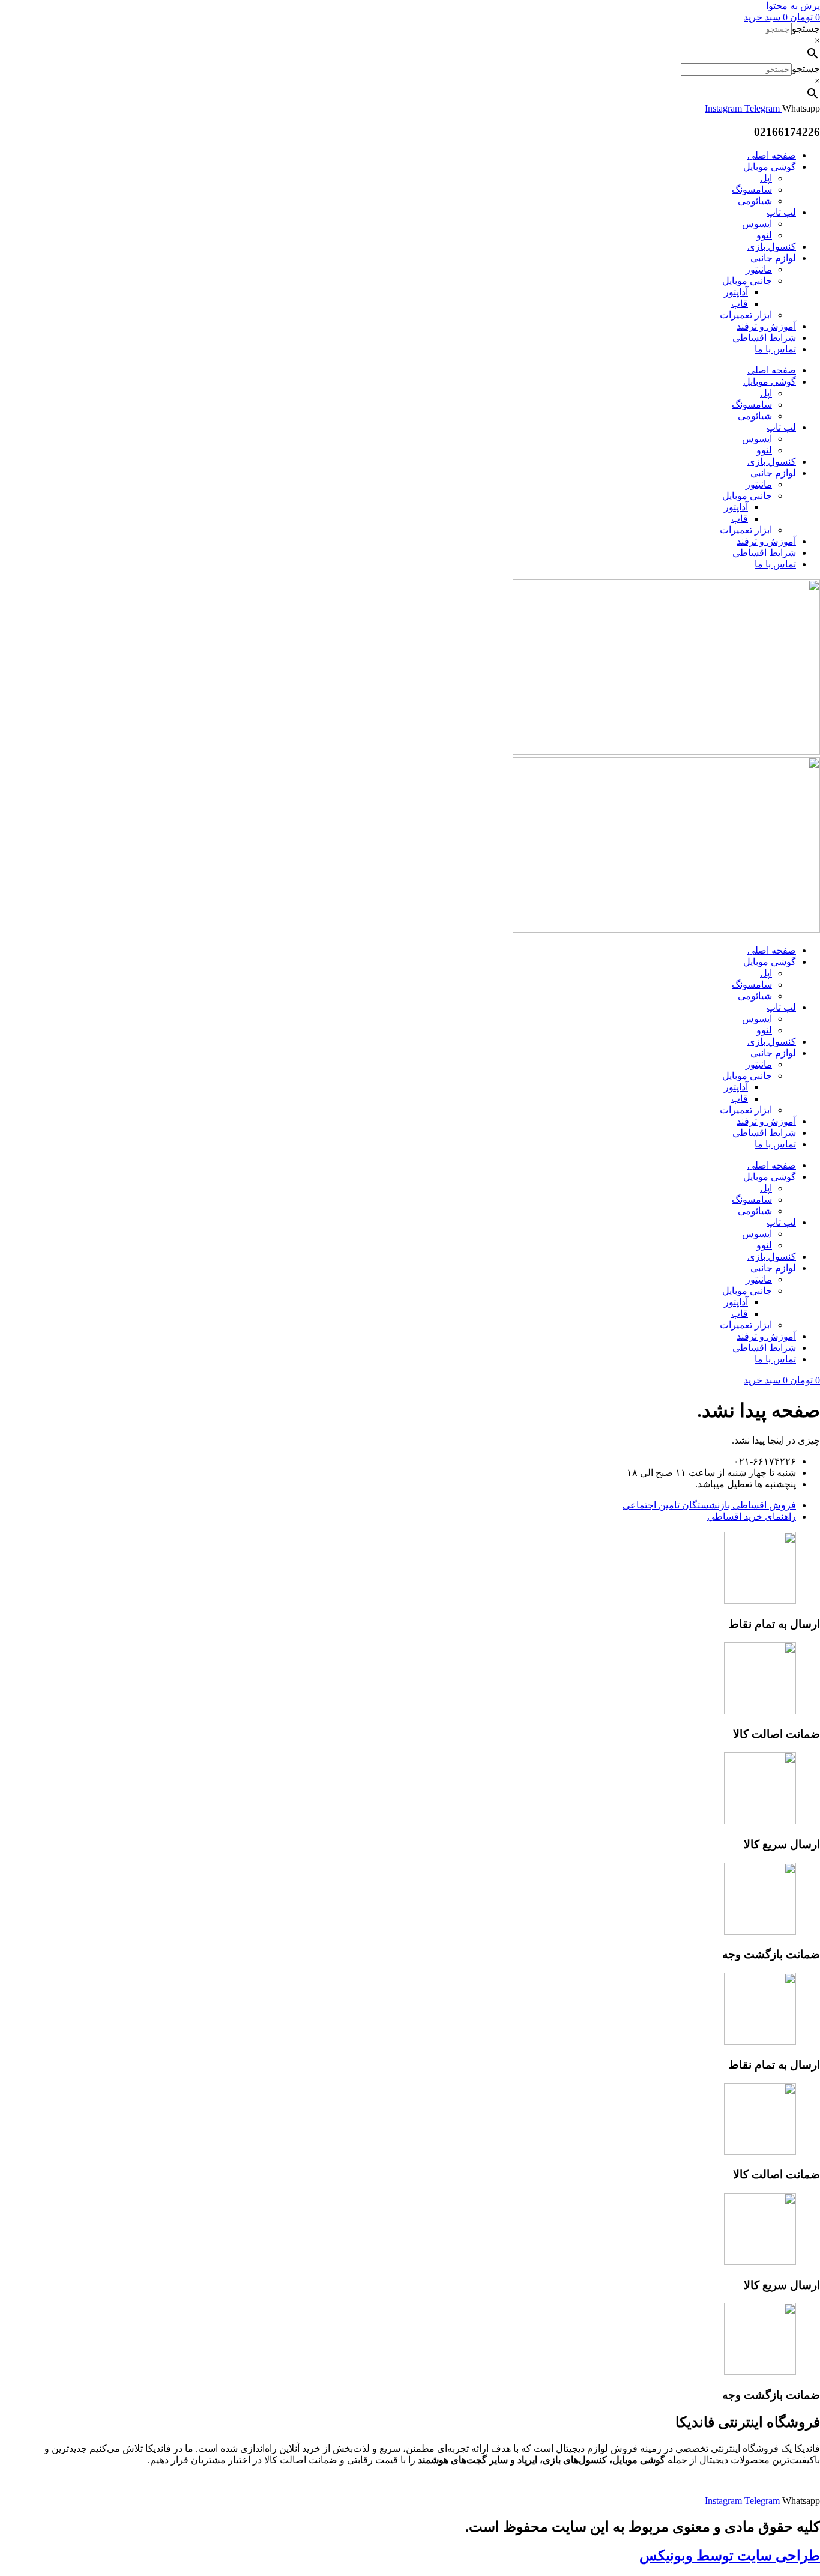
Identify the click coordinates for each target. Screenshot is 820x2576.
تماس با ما (775, 349)
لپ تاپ (781, 212)
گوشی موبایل (770, 167)
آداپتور (736, 292)
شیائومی (755, 201)
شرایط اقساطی (764, 338)
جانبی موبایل (747, 281)
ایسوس (757, 224)
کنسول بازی (772, 246)
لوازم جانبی (773, 258)
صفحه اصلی (772, 155)
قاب (740, 304)
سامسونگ (752, 189)
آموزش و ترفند (766, 326)
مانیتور (759, 269)
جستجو (806, 29)
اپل (766, 178)
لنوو (764, 235)
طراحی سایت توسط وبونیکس (730, 2556)
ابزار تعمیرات (746, 315)
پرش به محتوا (793, 6)
